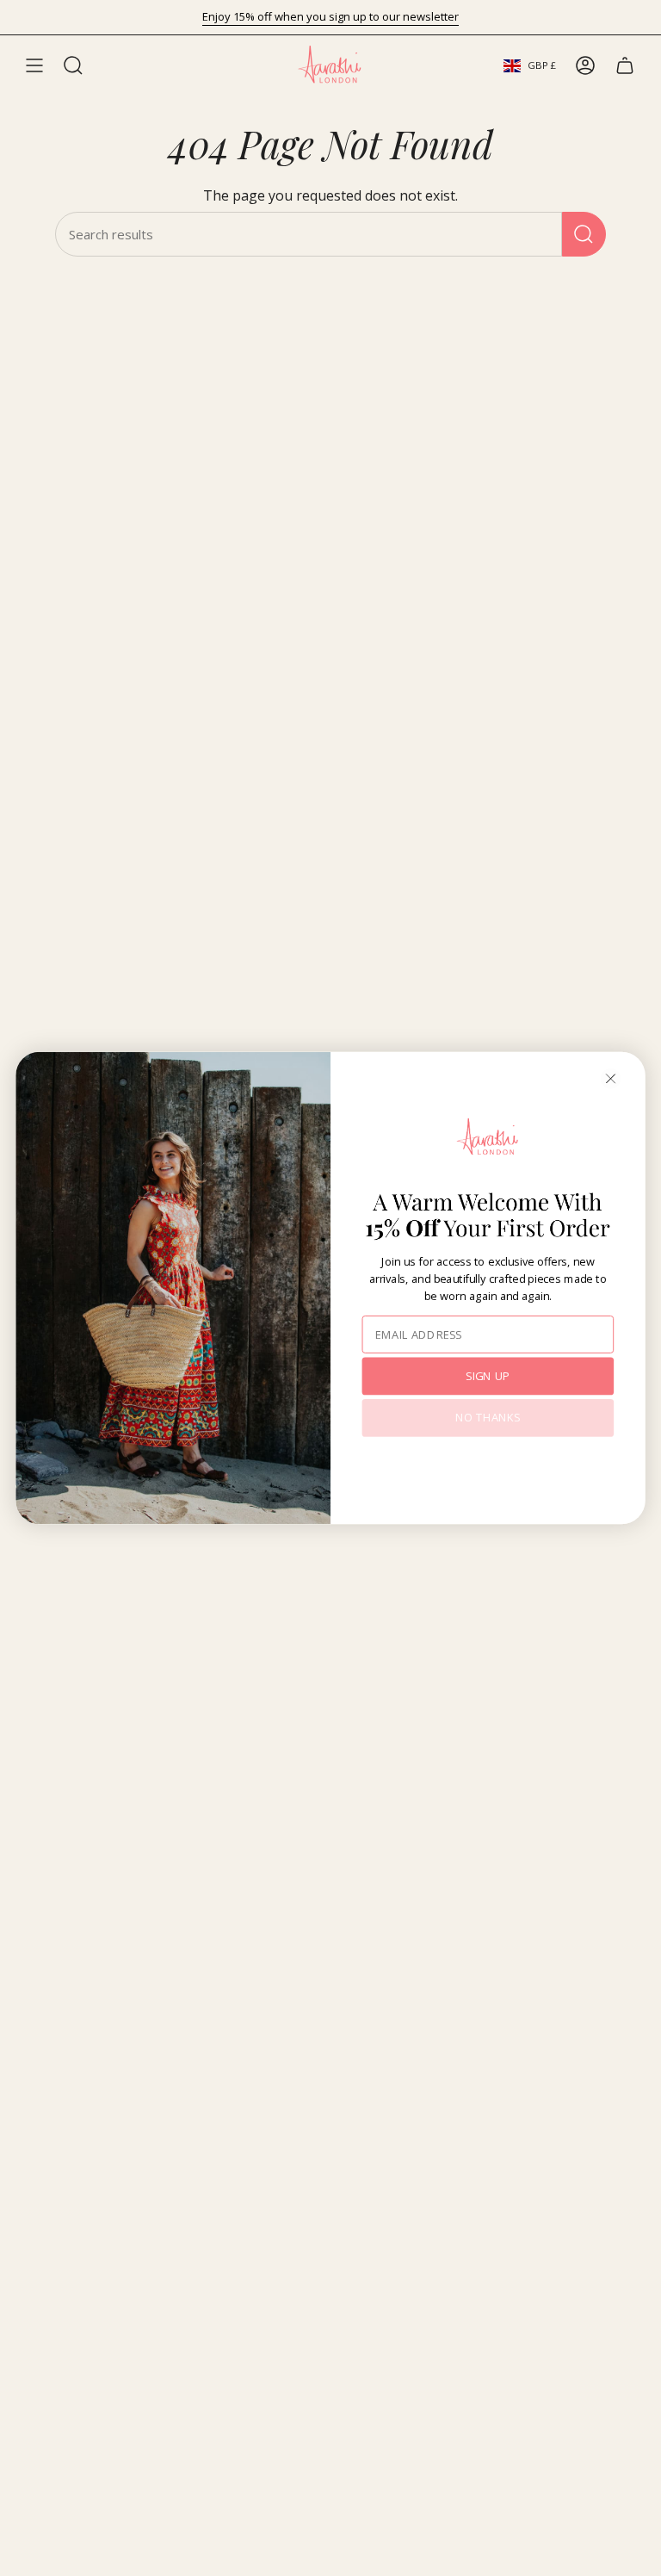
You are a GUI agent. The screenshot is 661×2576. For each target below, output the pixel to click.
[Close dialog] (611, 1079)
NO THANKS (488, 1418)
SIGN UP (488, 1375)
